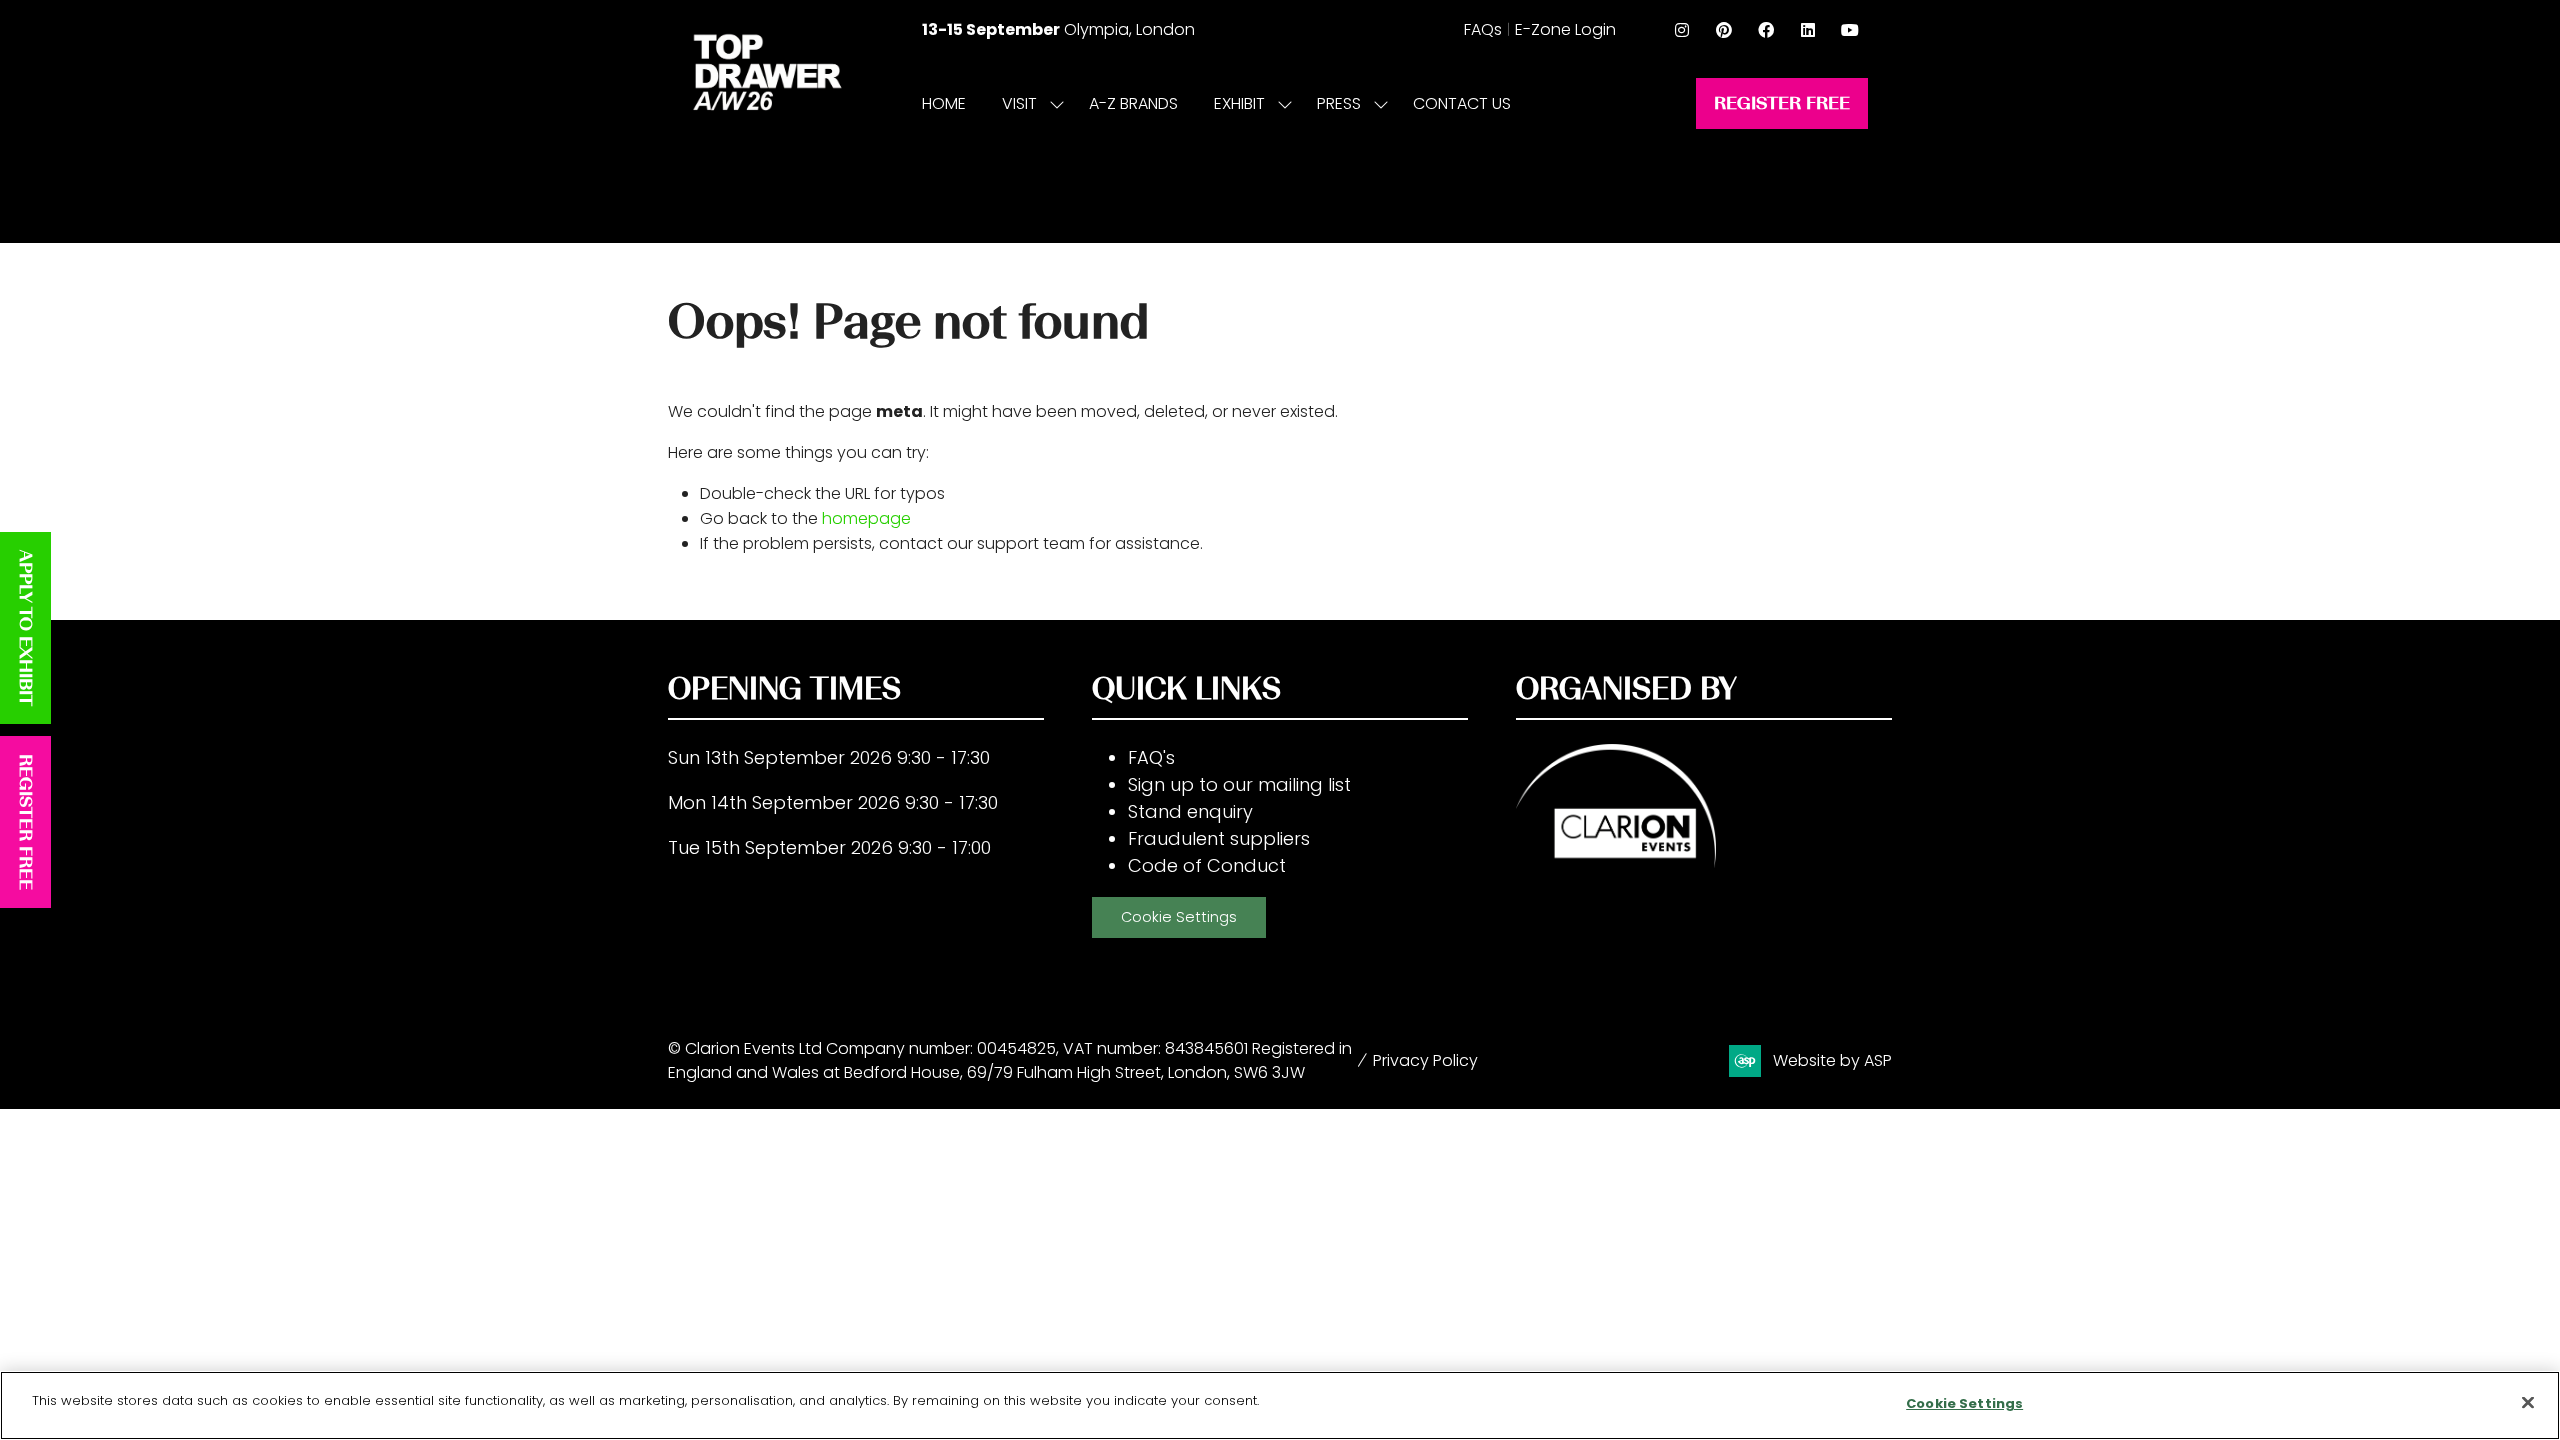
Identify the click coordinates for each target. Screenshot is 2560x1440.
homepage (866, 518)
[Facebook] (1766, 30)
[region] (1280, 1405)
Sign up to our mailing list (1239, 784)
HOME (944, 103)
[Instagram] (1682, 30)
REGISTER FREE (26, 822)
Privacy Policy (1425, 1060)
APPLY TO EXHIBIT (26, 628)
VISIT (1019, 103)
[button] (1782, 103)
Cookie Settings (1179, 917)
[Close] (2528, 1402)
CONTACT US (1462, 103)
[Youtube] (1850, 30)
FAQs (1483, 29)
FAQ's (1151, 757)
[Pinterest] (1724, 30)
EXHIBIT (1239, 103)
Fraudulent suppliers (1219, 838)
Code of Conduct (1207, 865)
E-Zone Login (1565, 29)
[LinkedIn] (1808, 30)
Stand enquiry (1190, 811)
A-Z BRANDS (1133, 103)
